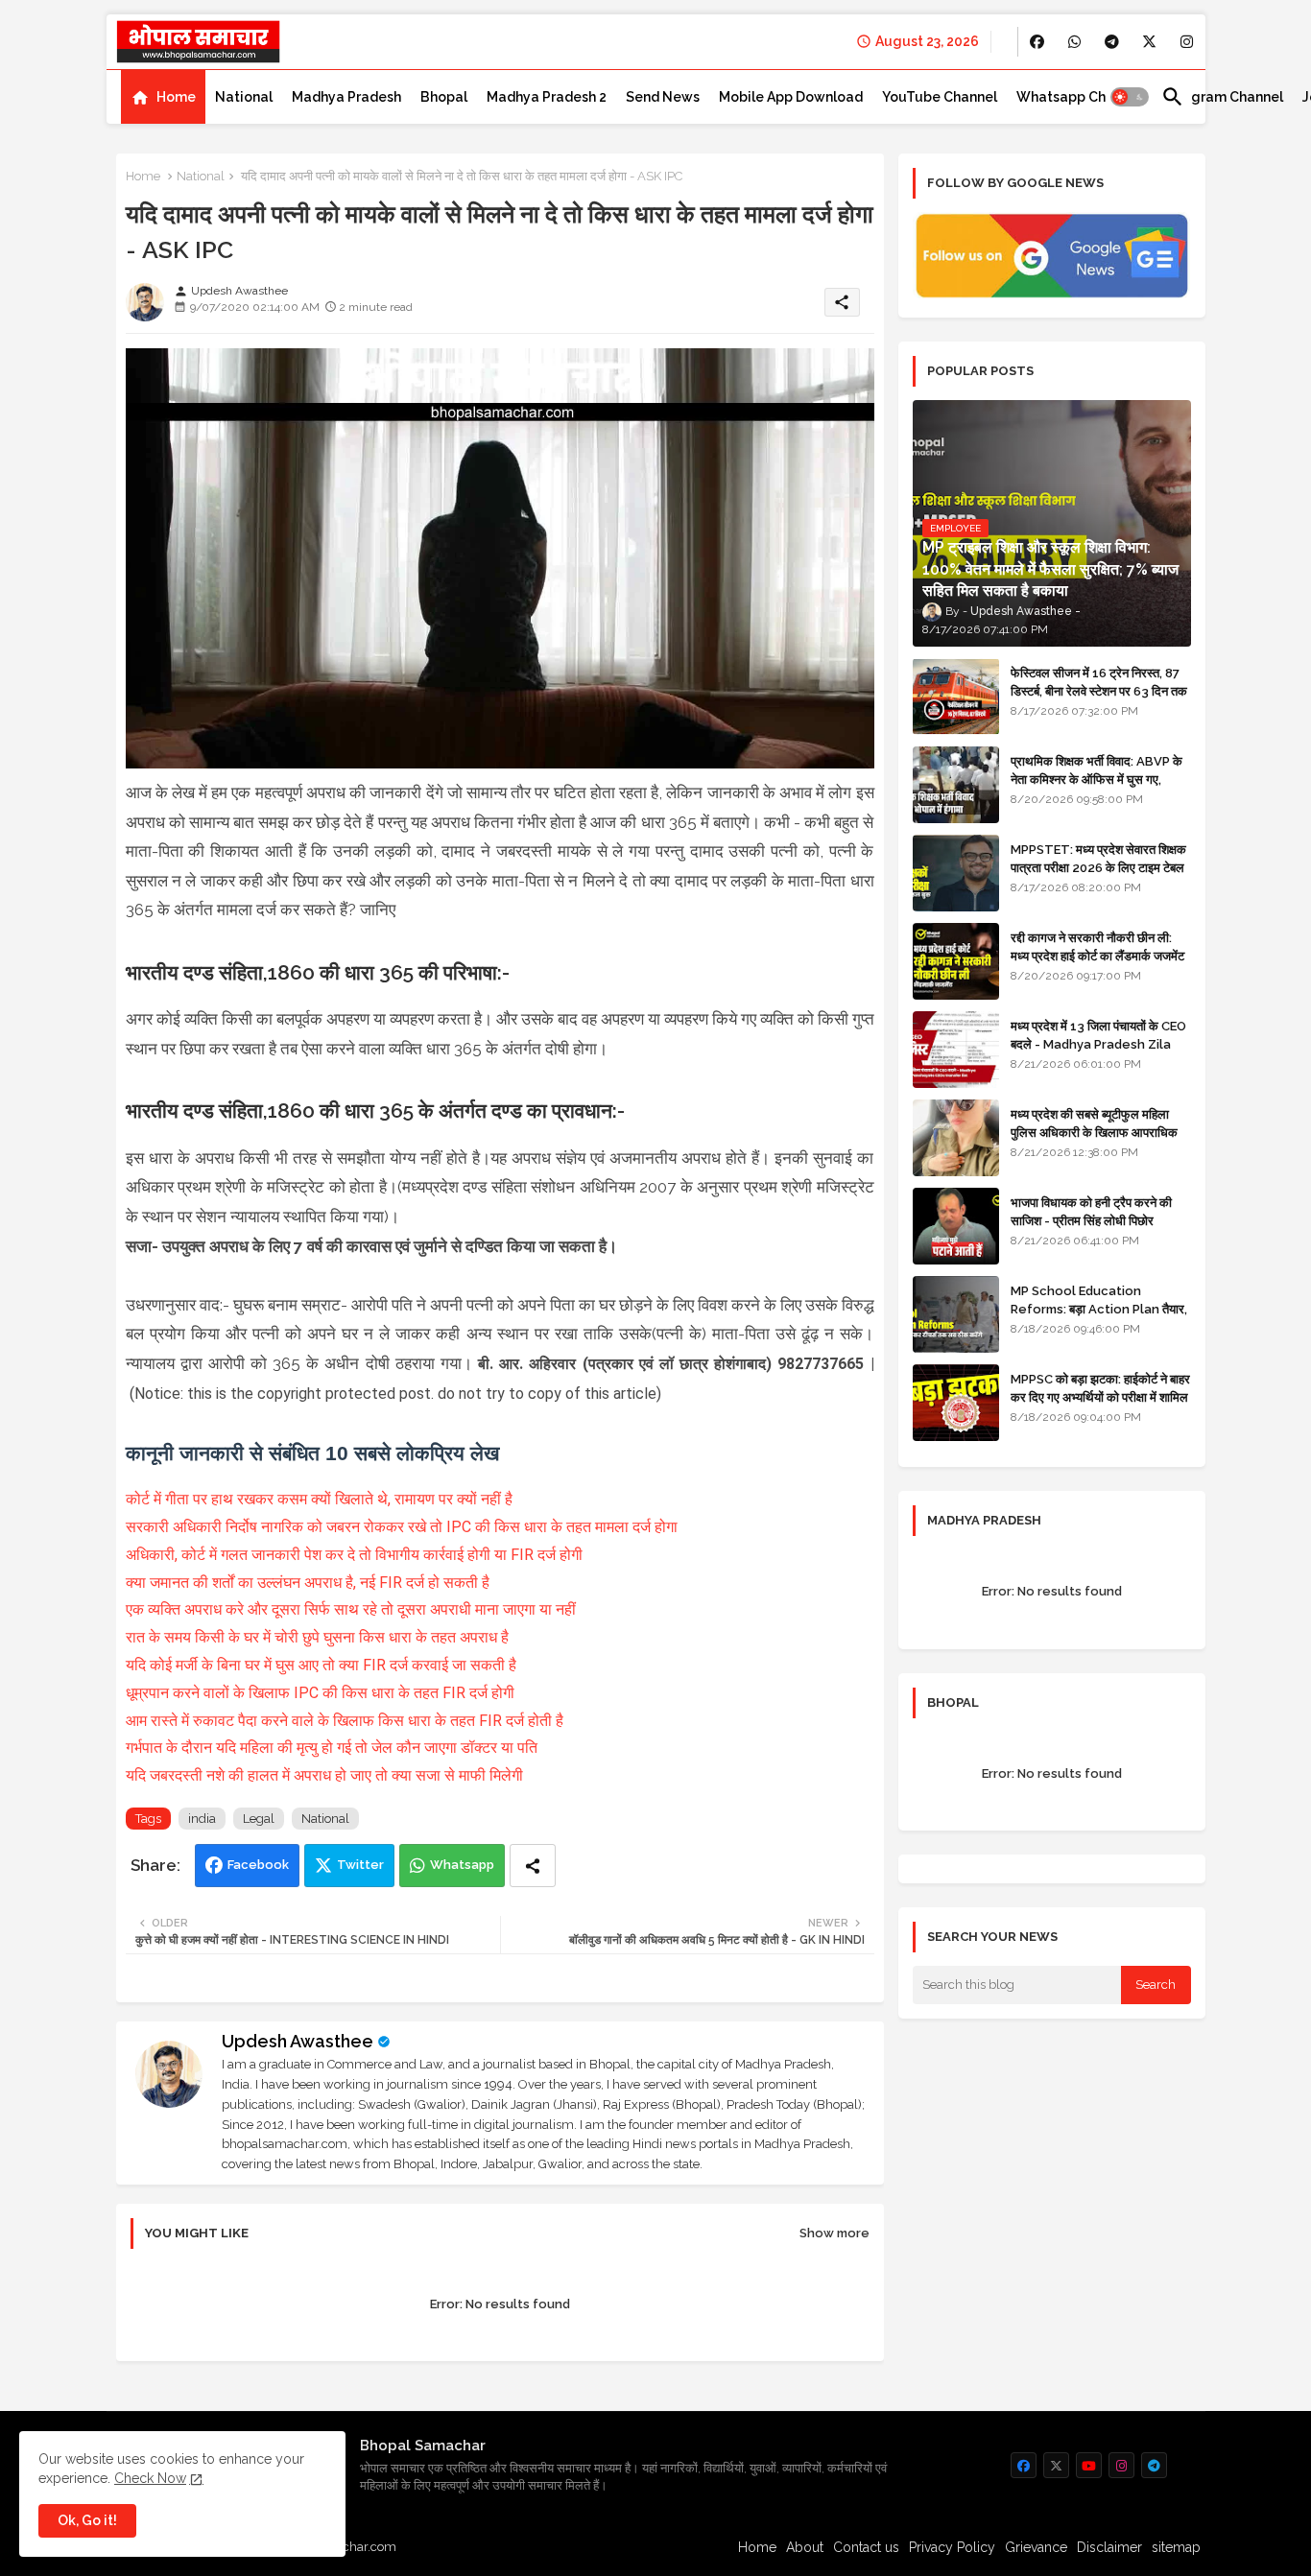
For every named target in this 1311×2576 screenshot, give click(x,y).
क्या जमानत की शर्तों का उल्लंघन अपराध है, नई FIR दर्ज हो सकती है (308, 1583)
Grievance (1036, 2547)
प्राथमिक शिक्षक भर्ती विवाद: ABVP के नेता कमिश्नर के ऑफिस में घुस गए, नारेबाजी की (1096, 779)
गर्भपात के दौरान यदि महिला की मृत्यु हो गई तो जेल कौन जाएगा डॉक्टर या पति (332, 1748)
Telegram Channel (1222, 97)
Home (176, 97)
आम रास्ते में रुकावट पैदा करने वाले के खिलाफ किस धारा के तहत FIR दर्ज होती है (345, 1721)
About (805, 2547)
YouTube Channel (940, 97)
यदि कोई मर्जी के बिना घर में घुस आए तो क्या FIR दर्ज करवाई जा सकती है (321, 1665)
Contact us (866, 2547)
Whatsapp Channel (1079, 97)
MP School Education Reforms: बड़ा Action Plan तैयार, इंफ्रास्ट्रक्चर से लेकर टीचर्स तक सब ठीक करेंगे (1099, 1317)
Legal (259, 1819)
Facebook (258, 1865)
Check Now (150, 2478)
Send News (663, 97)
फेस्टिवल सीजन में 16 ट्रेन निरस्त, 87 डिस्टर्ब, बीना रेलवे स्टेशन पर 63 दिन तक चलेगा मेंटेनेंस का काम (1099, 690)
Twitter (360, 1865)
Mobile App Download (791, 97)
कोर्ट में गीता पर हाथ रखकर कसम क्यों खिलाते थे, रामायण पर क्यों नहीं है (319, 1499)
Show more (834, 2233)
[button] (1130, 97)
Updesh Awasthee (298, 2041)
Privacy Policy (952, 2547)
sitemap (1176, 2547)
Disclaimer (1109, 2547)
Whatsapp (462, 1865)
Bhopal (444, 97)
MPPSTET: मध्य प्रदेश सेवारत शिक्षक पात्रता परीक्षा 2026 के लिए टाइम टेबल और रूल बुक (1098, 867)
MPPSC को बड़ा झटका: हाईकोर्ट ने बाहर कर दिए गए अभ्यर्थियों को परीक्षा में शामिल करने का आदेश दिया (1100, 1396)
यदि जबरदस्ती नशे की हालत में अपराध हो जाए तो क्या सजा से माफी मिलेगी (324, 1775)
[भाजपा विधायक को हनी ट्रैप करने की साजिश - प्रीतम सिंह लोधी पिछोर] (956, 1226)
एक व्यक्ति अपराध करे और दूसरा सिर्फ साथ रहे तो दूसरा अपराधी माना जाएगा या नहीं (351, 1609)
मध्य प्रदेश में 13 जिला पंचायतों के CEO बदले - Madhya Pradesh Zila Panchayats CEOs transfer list (1098, 1052)
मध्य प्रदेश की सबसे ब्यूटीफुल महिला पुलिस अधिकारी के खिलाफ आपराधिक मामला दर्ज (1094, 1132)
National (244, 97)
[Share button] (533, 1866)
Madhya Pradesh (346, 97)
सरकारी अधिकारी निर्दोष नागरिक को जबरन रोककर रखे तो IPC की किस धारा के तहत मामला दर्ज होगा (402, 1527)
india (202, 1819)
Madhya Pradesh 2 (547, 97)
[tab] (163, 97)
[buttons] (1037, 42)
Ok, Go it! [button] (87, 2520)
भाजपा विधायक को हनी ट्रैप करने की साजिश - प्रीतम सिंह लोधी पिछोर (1091, 1211)
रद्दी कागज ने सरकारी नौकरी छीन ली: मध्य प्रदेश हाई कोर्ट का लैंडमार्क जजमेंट (1097, 946)
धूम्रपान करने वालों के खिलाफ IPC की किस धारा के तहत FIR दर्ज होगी (320, 1693)
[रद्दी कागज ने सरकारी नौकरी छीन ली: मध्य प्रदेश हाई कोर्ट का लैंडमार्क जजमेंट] (956, 961)
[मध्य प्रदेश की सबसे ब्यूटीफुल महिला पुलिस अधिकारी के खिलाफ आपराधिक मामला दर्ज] (956, 1138)
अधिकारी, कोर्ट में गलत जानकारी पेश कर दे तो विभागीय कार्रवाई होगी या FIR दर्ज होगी (354, 1555)
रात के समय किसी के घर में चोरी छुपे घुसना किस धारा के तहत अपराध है (317, 1637)
